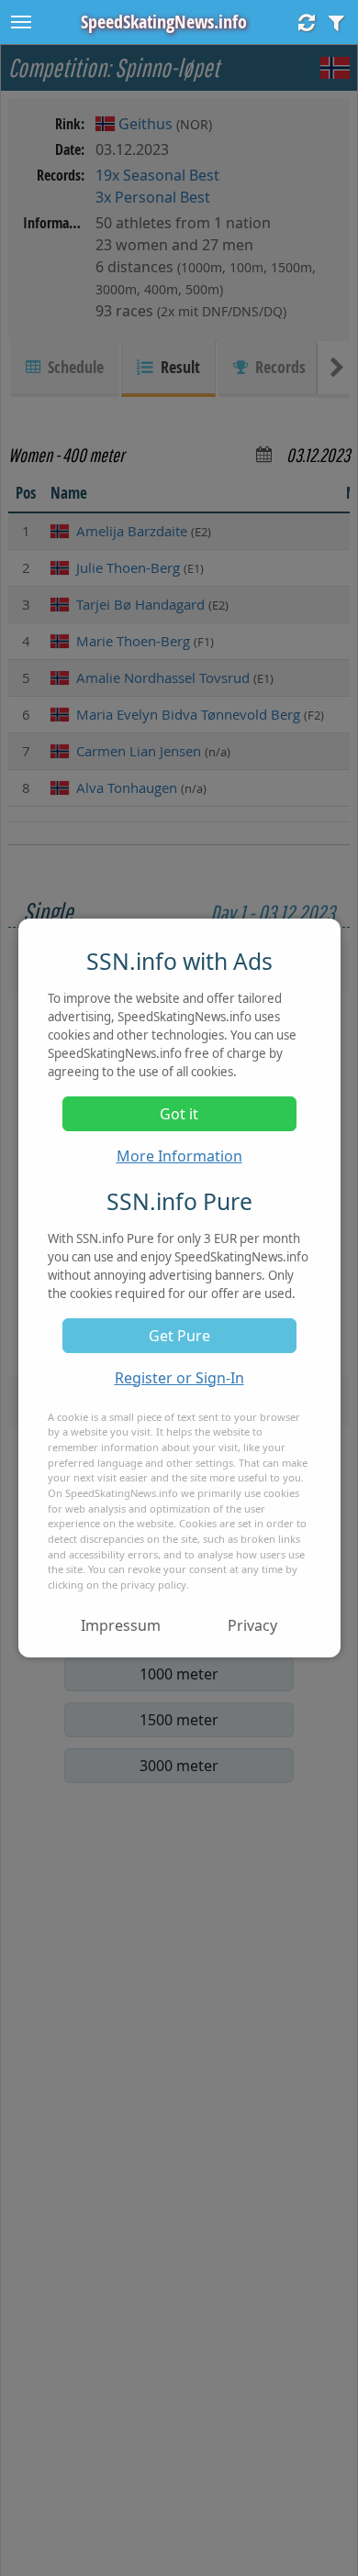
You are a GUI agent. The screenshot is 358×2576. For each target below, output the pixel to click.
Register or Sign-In (179, 1378)
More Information (179, 1156)
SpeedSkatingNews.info (164, 22)
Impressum (121, 1625)
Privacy (252, 1625)
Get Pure (179, 1336)
